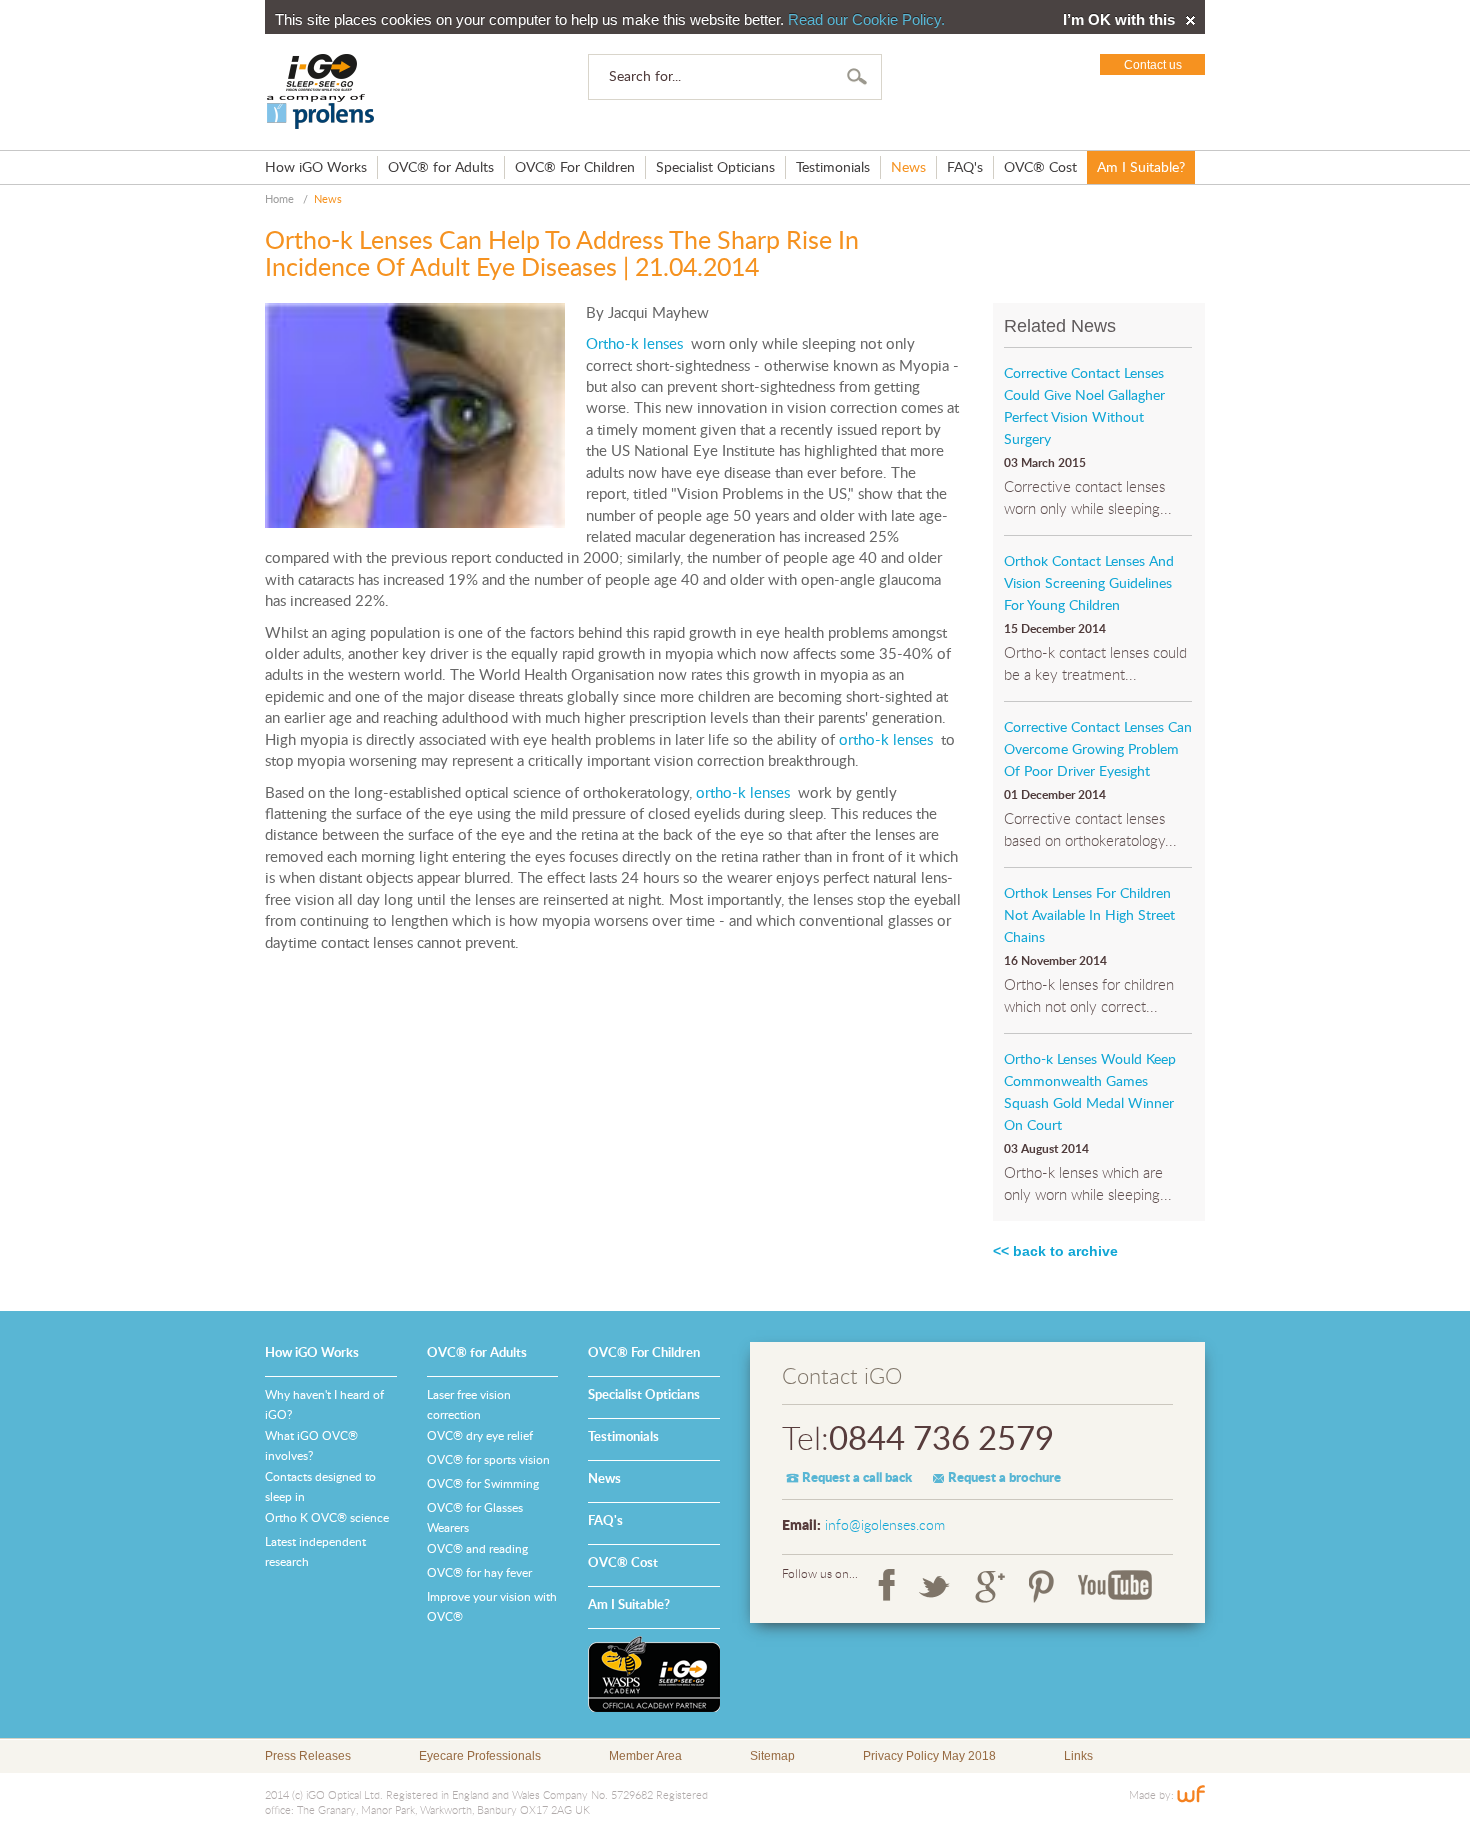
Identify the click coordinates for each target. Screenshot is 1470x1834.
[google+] (990, 1586)
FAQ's (965, 168)
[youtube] (1115, 1586)
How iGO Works (316, 168)
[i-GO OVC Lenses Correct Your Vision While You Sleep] (321, 92)
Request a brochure (1004, 1478)
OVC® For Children (575, 168)
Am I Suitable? (1141, 168)
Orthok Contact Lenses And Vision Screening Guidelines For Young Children (1089, 584)
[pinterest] (1041, 1586)
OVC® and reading (477, 1549)
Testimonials (833, 168)
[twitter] (935, 1586)
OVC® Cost (1040, 168)
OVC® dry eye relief (480, 1436)
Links (1078, 1756)
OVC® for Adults (441, 168)
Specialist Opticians (715, 168)
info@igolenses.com (885, 1526)
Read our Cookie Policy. (866, 19)
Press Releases (308, 1756)
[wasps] (654, 1674)
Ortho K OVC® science (327, 1518)
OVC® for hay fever (479, 1573)
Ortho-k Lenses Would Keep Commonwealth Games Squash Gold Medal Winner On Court (1090, 1093)
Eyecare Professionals (480, 1756)
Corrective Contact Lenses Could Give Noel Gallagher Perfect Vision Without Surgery (1084, 407)
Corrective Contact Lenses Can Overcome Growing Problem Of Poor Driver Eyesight (1098, 750)
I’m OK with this (1119, 20)
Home (279, 199)
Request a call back (857, 1478)
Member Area (645, 1756)
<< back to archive (1055, 1251)
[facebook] (886, 1586)
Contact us (1153, 65)
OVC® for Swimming (483, 1484)
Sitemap (772, 1756)
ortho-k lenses (886, 740)
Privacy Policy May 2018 (929, 1756)
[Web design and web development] (1191, 1795)
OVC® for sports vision (488, 1460)
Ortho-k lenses (634, 344)
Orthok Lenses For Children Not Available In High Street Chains (1089, 916)
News (908, 168)
